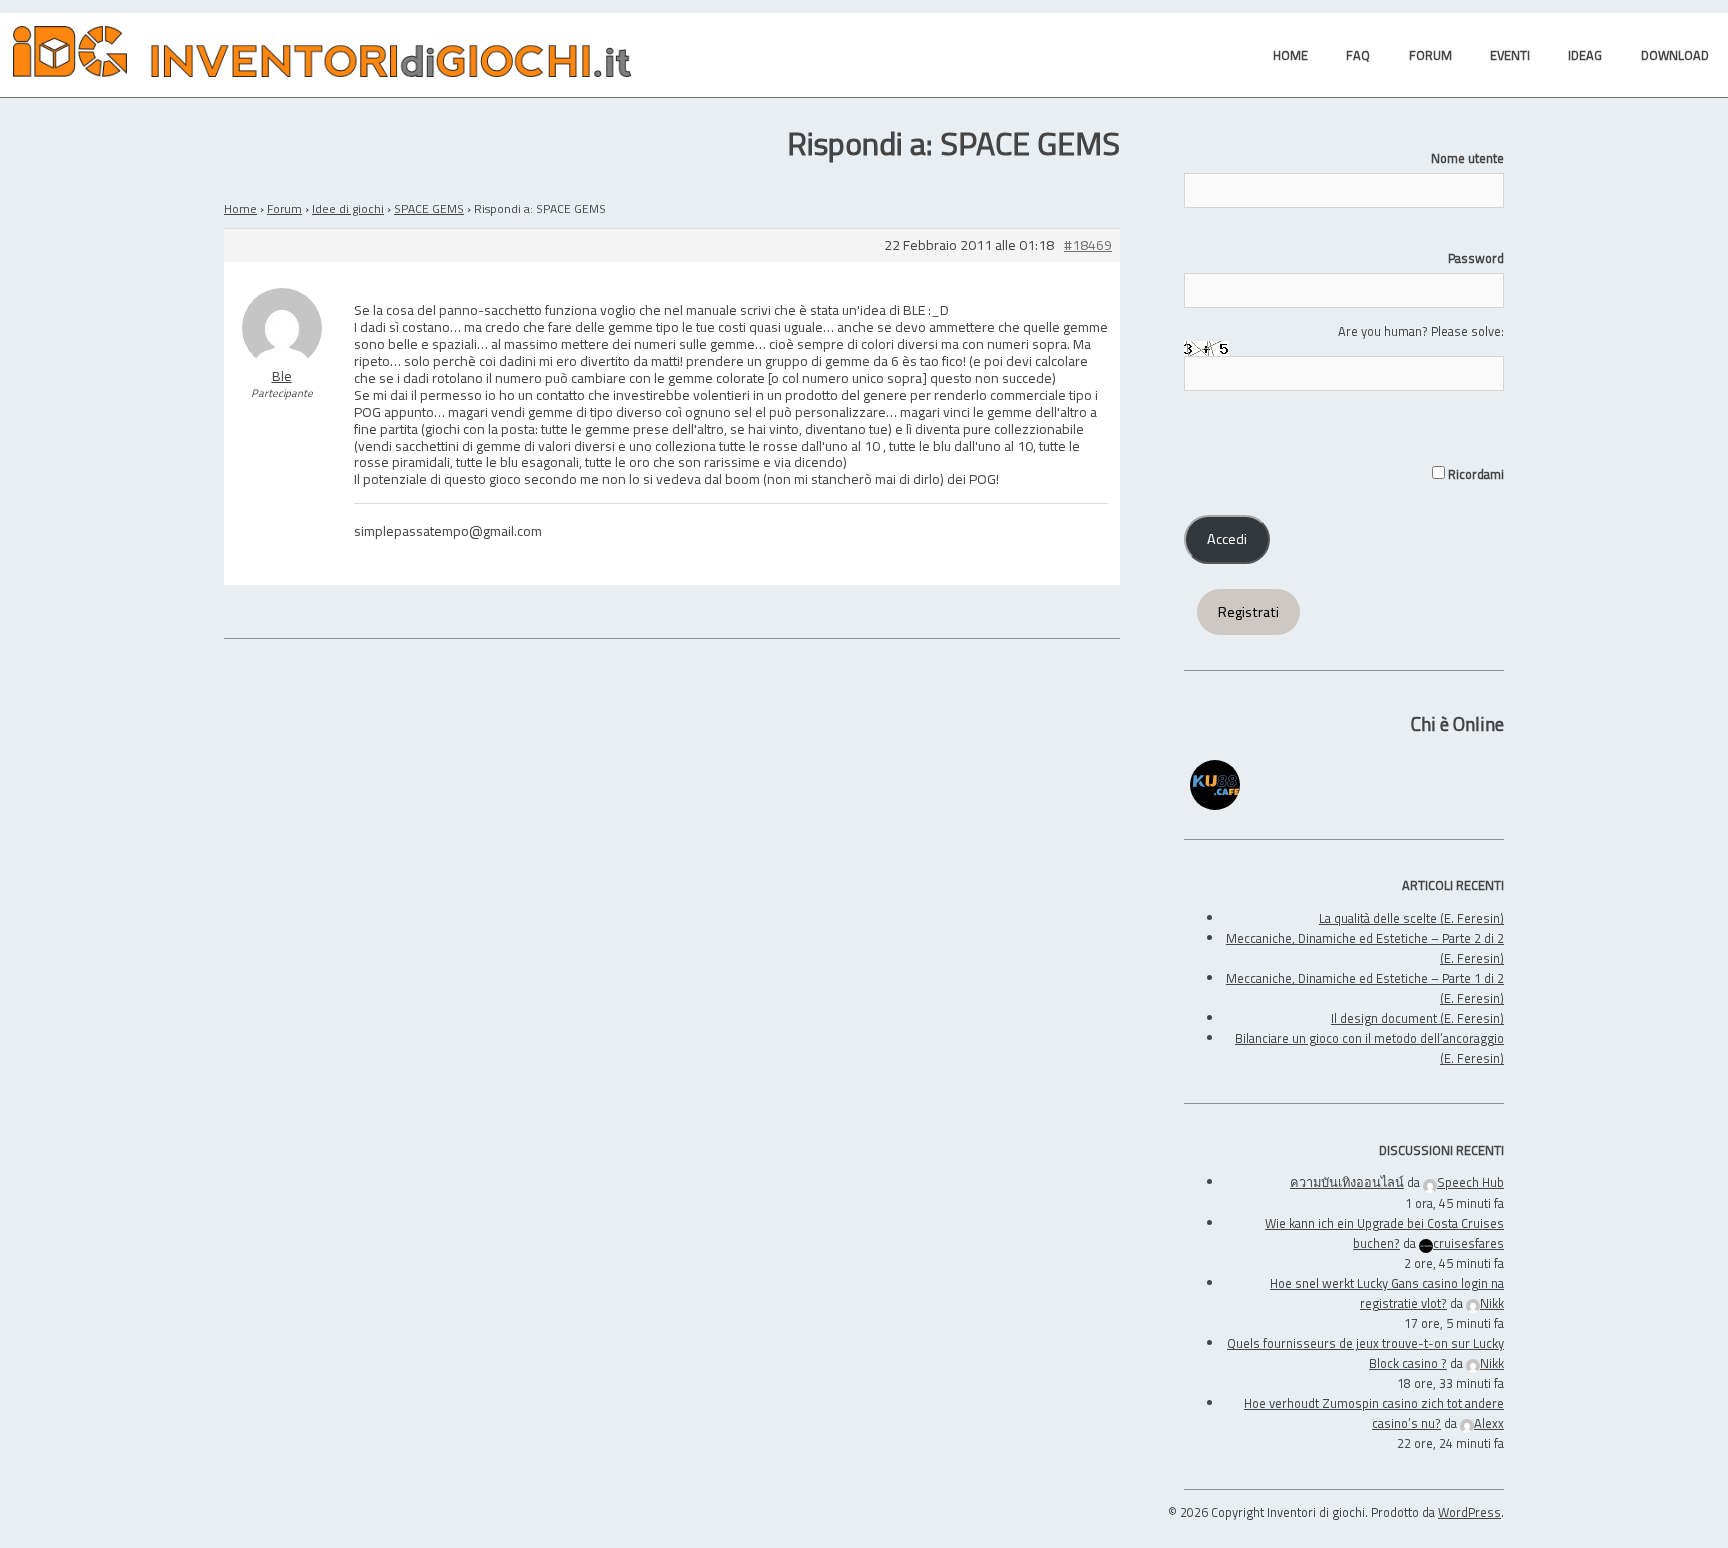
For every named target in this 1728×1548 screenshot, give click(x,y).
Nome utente (1467, 158)
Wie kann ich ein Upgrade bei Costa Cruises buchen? (1384, 1233)
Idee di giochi (348, 208)
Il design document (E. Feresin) (1417, 1018)
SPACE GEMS (429, 208)
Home (240, 208)
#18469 (1088, 245)
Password (1476, 258)
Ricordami (1474, 474)
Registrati (1248, 612)
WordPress (1469, 1512)
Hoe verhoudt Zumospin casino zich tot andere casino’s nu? (1374, 1413)
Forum (284, 208)
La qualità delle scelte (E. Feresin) (1411, 918)
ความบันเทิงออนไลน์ (1347, 1182)
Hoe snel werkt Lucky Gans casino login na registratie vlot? (1387, 1293)
